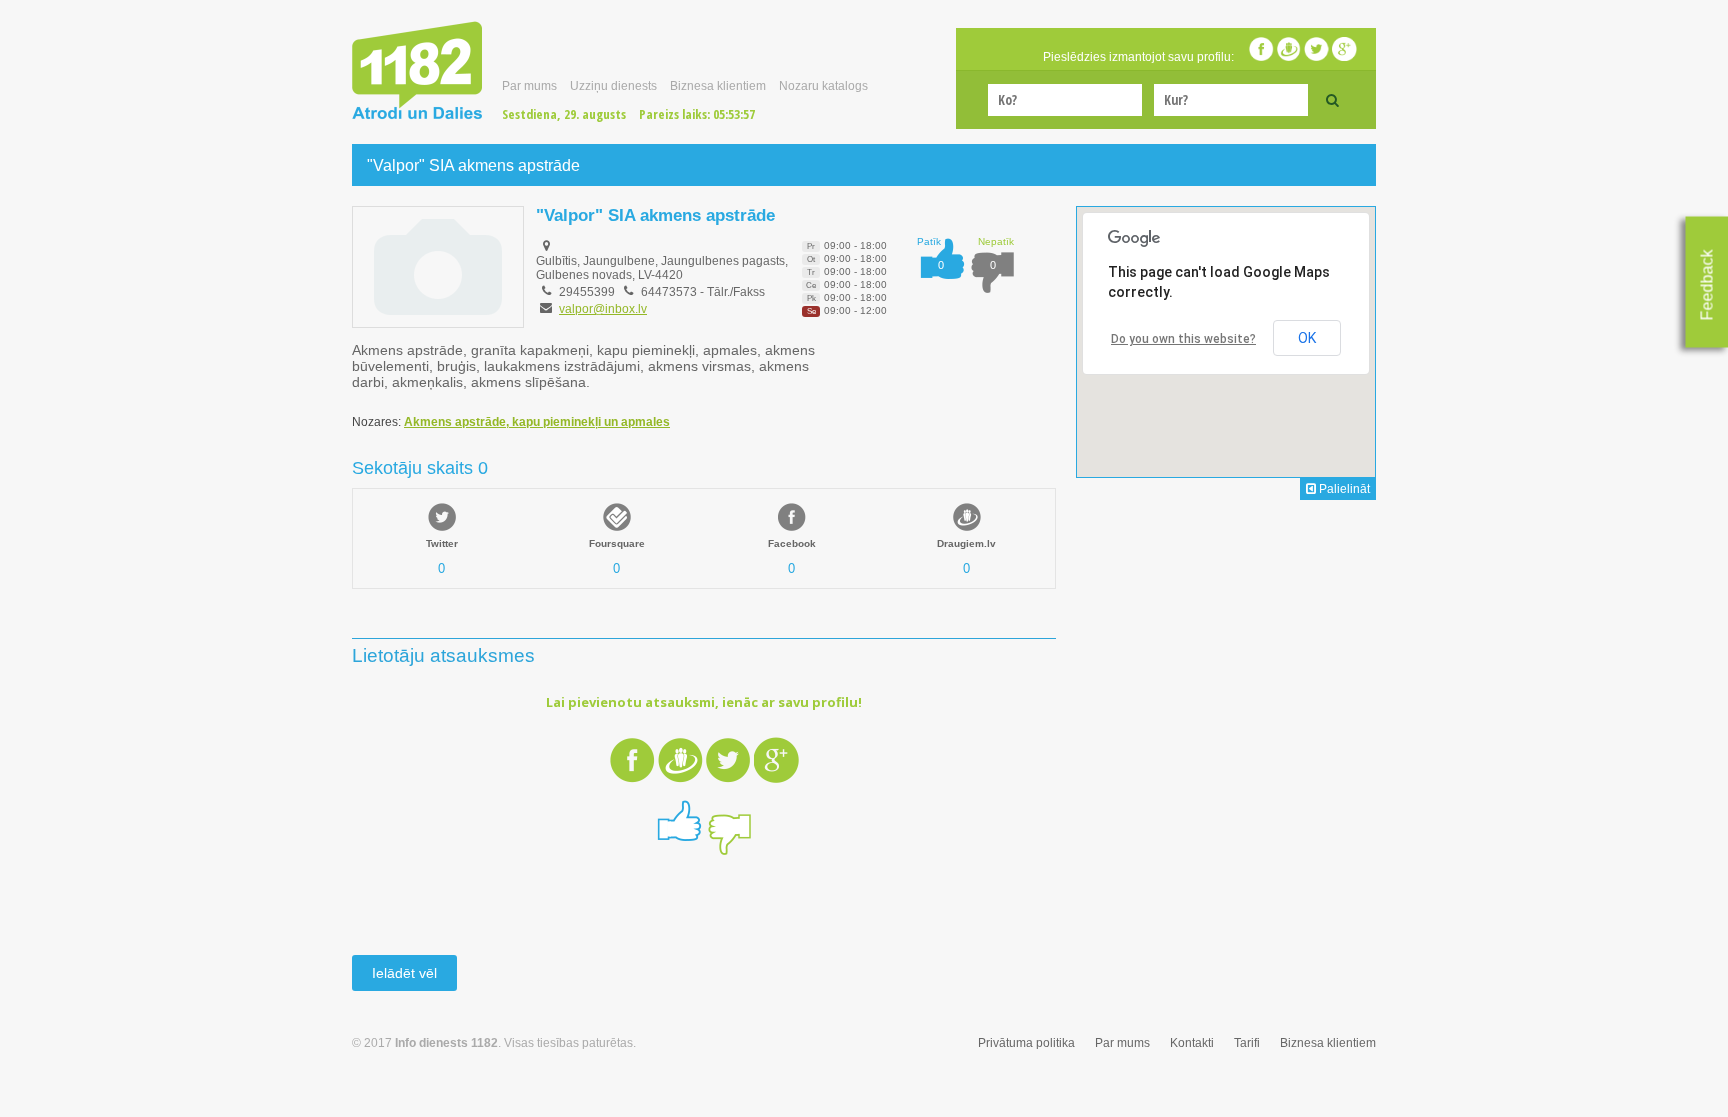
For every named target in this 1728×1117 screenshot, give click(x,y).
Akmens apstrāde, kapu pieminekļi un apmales (537, 422)
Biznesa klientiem (718, 86)
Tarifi (1247, 1043)
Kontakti (1192, 1043)
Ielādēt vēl (404, 973)
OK (1307, 338)
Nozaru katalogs (823, 86)
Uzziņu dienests (613, 86)
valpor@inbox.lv (603, 309)
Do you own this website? (1183, 339)
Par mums (529, 86)
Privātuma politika (1026, 1043)
